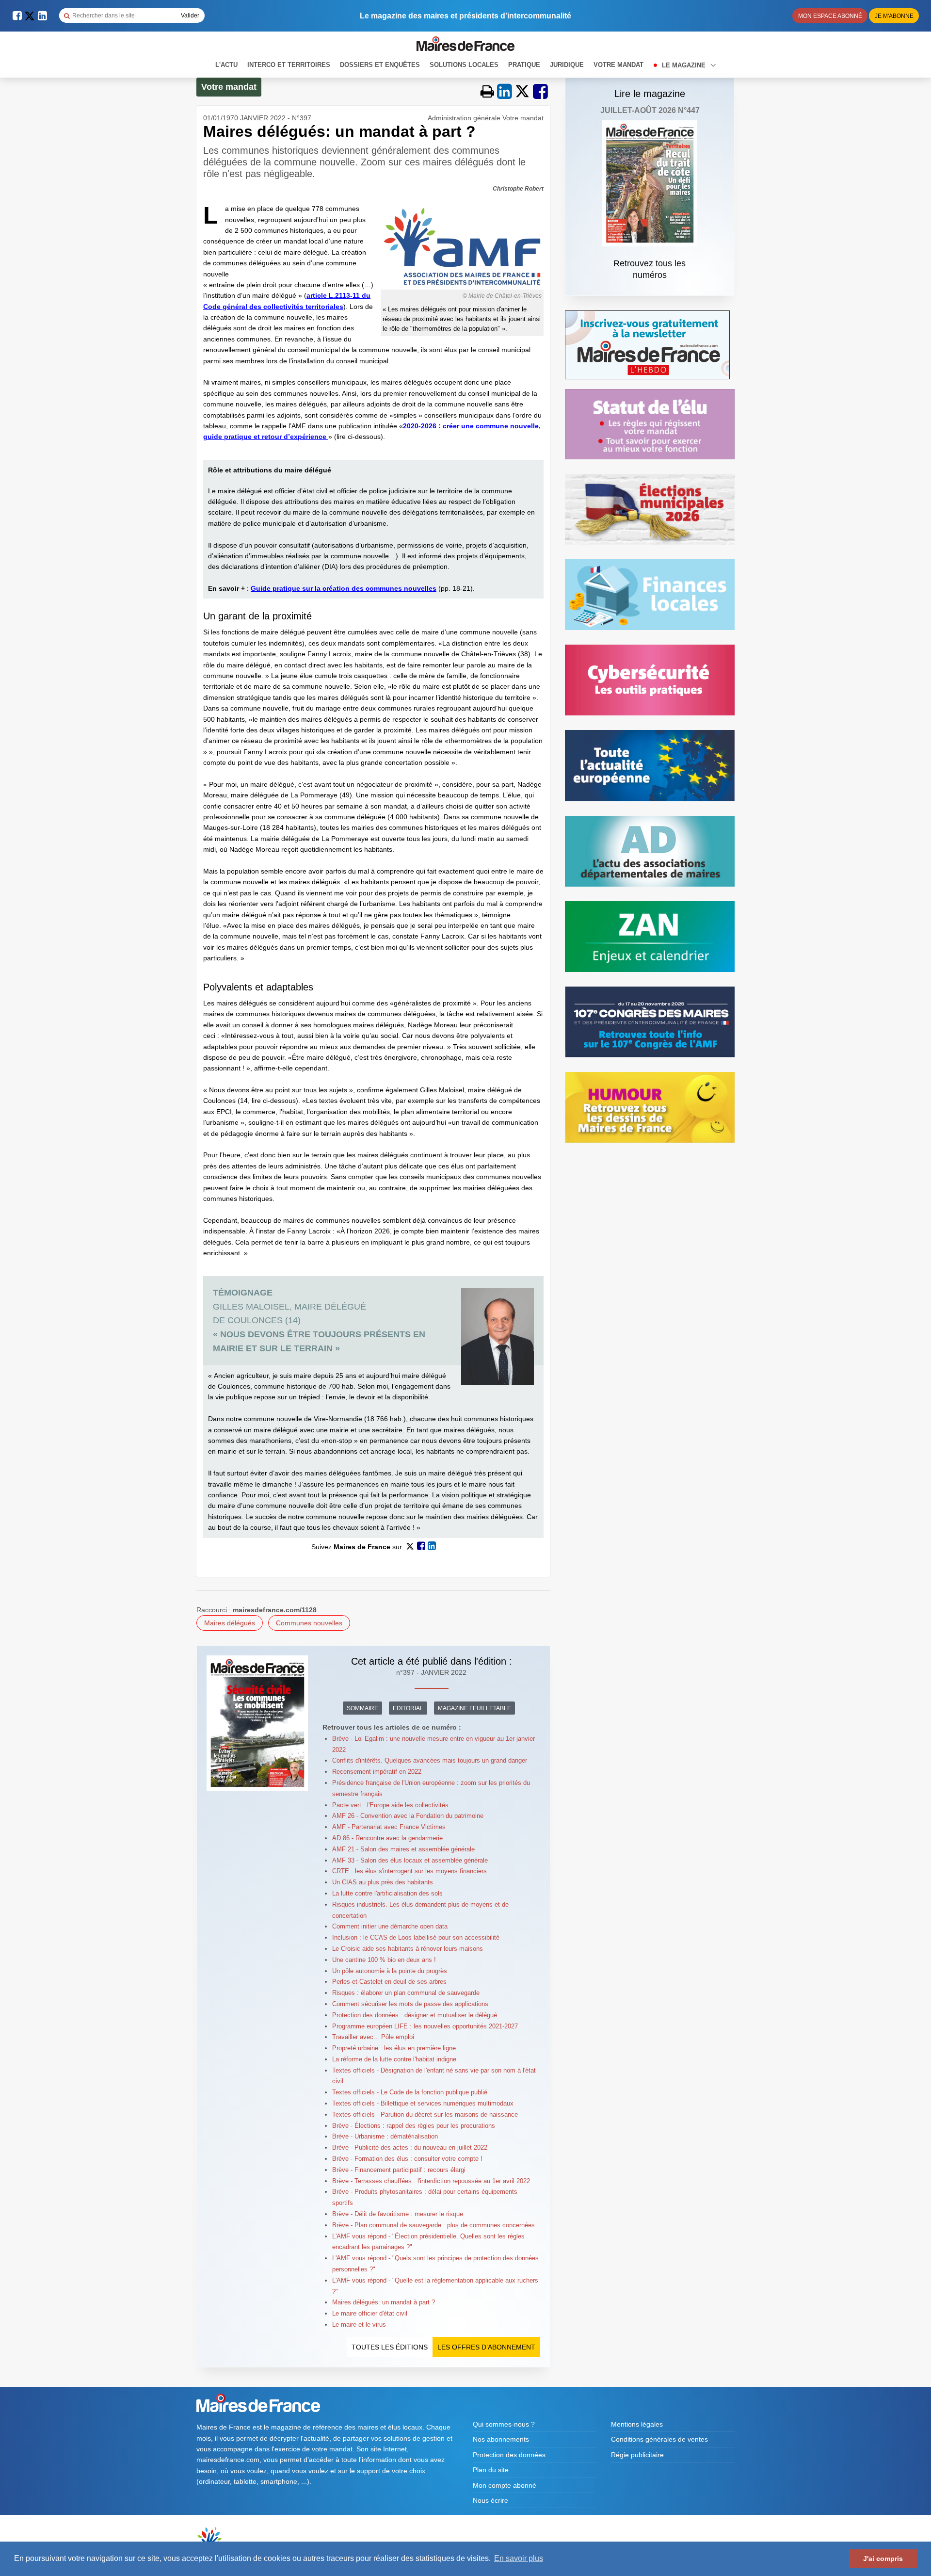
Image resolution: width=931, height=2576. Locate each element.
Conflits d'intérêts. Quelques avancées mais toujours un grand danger (430, 1760)
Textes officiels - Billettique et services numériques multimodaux (423, 2103)
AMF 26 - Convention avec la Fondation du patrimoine (408, 1816)
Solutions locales (464, 65)
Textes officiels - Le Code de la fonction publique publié (410, 2092)
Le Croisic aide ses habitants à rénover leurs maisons (408, 1949)
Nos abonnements (501, 2439)
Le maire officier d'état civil (370, 2313)
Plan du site (491, 2470)
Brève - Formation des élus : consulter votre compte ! (407, 2159)
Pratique (524, 65)
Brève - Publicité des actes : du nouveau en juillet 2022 (410, 2147)
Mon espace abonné (830, 16)
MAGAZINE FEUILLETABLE (474, 1708)
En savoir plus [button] (519, 2558)
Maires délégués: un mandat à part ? (384, 2302)
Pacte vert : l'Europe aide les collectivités (390, 1805)
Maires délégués (230, 1623)
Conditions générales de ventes (659, 2439)
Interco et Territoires (289, 65)
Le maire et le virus (359, 2325)
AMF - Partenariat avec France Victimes (389, 1827)
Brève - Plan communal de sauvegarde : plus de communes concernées (433, 2225)
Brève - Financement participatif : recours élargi (399, 2170)
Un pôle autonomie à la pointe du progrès (390, 1971)
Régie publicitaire (637, 2455)
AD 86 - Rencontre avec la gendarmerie (387, 1838)
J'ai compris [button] (883, 2559)
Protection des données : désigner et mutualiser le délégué (415, 2015)
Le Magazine (685, 65)
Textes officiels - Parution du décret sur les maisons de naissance (425, 2114)
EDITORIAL (408, 1708)
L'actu (226, 65)
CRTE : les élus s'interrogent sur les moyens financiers (409, 1871)
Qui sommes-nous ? (504, 2424)
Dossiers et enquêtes (380, 65)
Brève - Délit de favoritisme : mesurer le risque (398, 2214)
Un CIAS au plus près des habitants (383, 1882)
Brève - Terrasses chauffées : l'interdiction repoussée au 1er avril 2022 (431, 2181)
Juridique (567, 65)
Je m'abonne (894, 16)
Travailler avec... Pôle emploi (373, 2037)
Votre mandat (618, 65)
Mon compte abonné (505, 2485)
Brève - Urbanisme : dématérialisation (385, 2136)
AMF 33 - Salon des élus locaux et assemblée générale (410, 1860)
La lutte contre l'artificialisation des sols (387, 1893)
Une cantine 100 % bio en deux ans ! (384, 1960)
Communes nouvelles (309, 1623)
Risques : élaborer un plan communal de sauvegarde (406, 1993)
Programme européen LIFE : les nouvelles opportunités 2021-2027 (425, 2026)
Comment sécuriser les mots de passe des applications (410, 2004)
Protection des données (509, 2455)
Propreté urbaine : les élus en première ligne (394, 2048)
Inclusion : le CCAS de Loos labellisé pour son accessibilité (416, 1937)
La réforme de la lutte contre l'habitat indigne (394, 2059)
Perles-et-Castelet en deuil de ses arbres (389, 1982)
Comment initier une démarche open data (390, 1926)
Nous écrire (490, 2500)
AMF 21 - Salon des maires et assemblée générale (403, 1849)
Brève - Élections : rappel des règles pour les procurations (414, 2126)
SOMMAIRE (362, 1708)
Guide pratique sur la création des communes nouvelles (344, 588)
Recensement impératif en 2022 (377, 1772)
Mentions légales (637, 2424)
